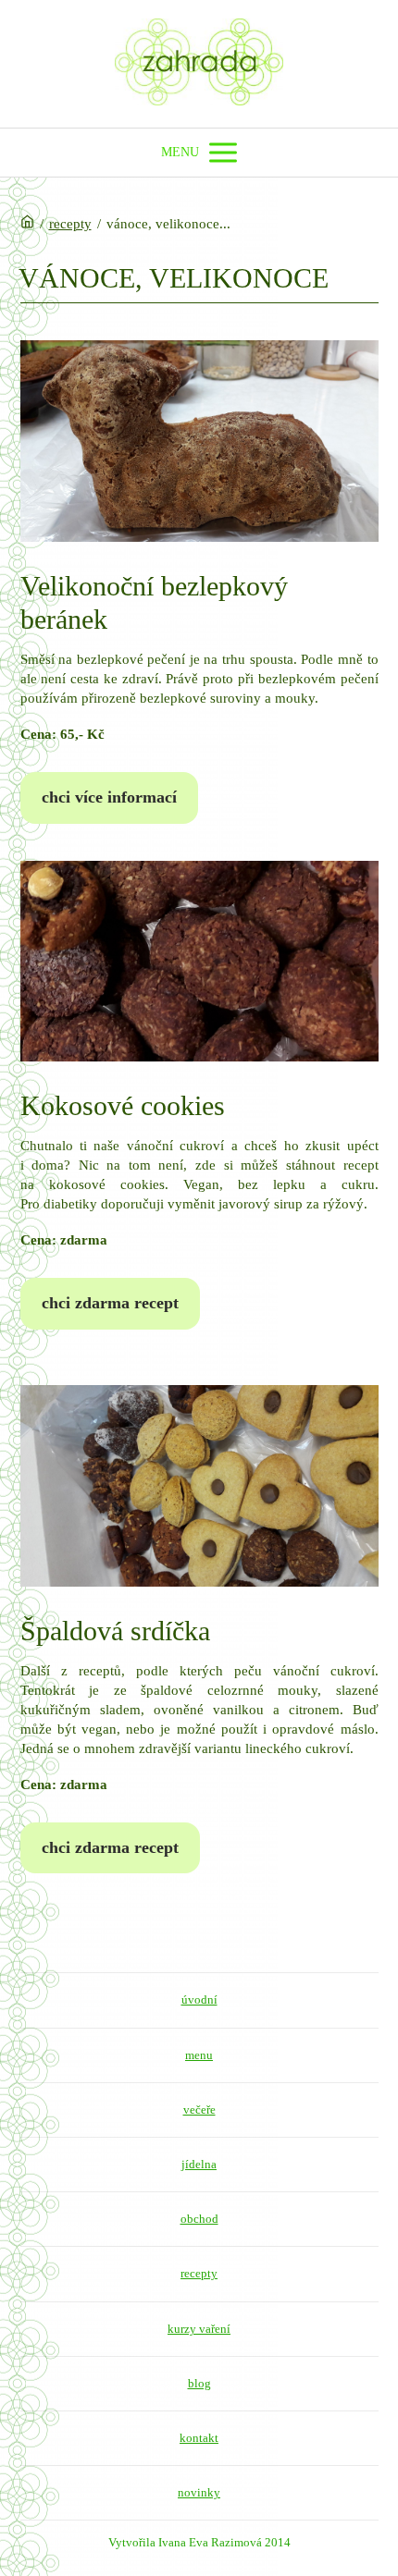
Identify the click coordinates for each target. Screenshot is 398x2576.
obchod (199, 2219)
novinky (199, 2492)
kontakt (199, 2438)
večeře (199, 2110)
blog (199, 2383)
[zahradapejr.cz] (199, 64)
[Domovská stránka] (27, 224)
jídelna (199, 2164)
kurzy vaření (199, 2329)
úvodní (199, 1999)
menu (199, 2055)
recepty (70, 224)
